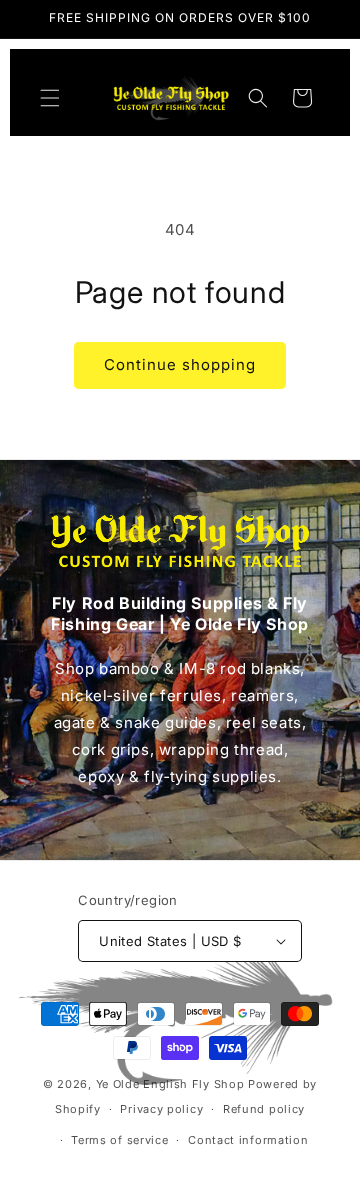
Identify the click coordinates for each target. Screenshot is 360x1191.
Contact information (248, 1140)
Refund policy (264, 1109)
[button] (50, 98)
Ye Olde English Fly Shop (170, 1084)
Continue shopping (180, 364)
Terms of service (119, 1140)
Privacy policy (161, 1109)
